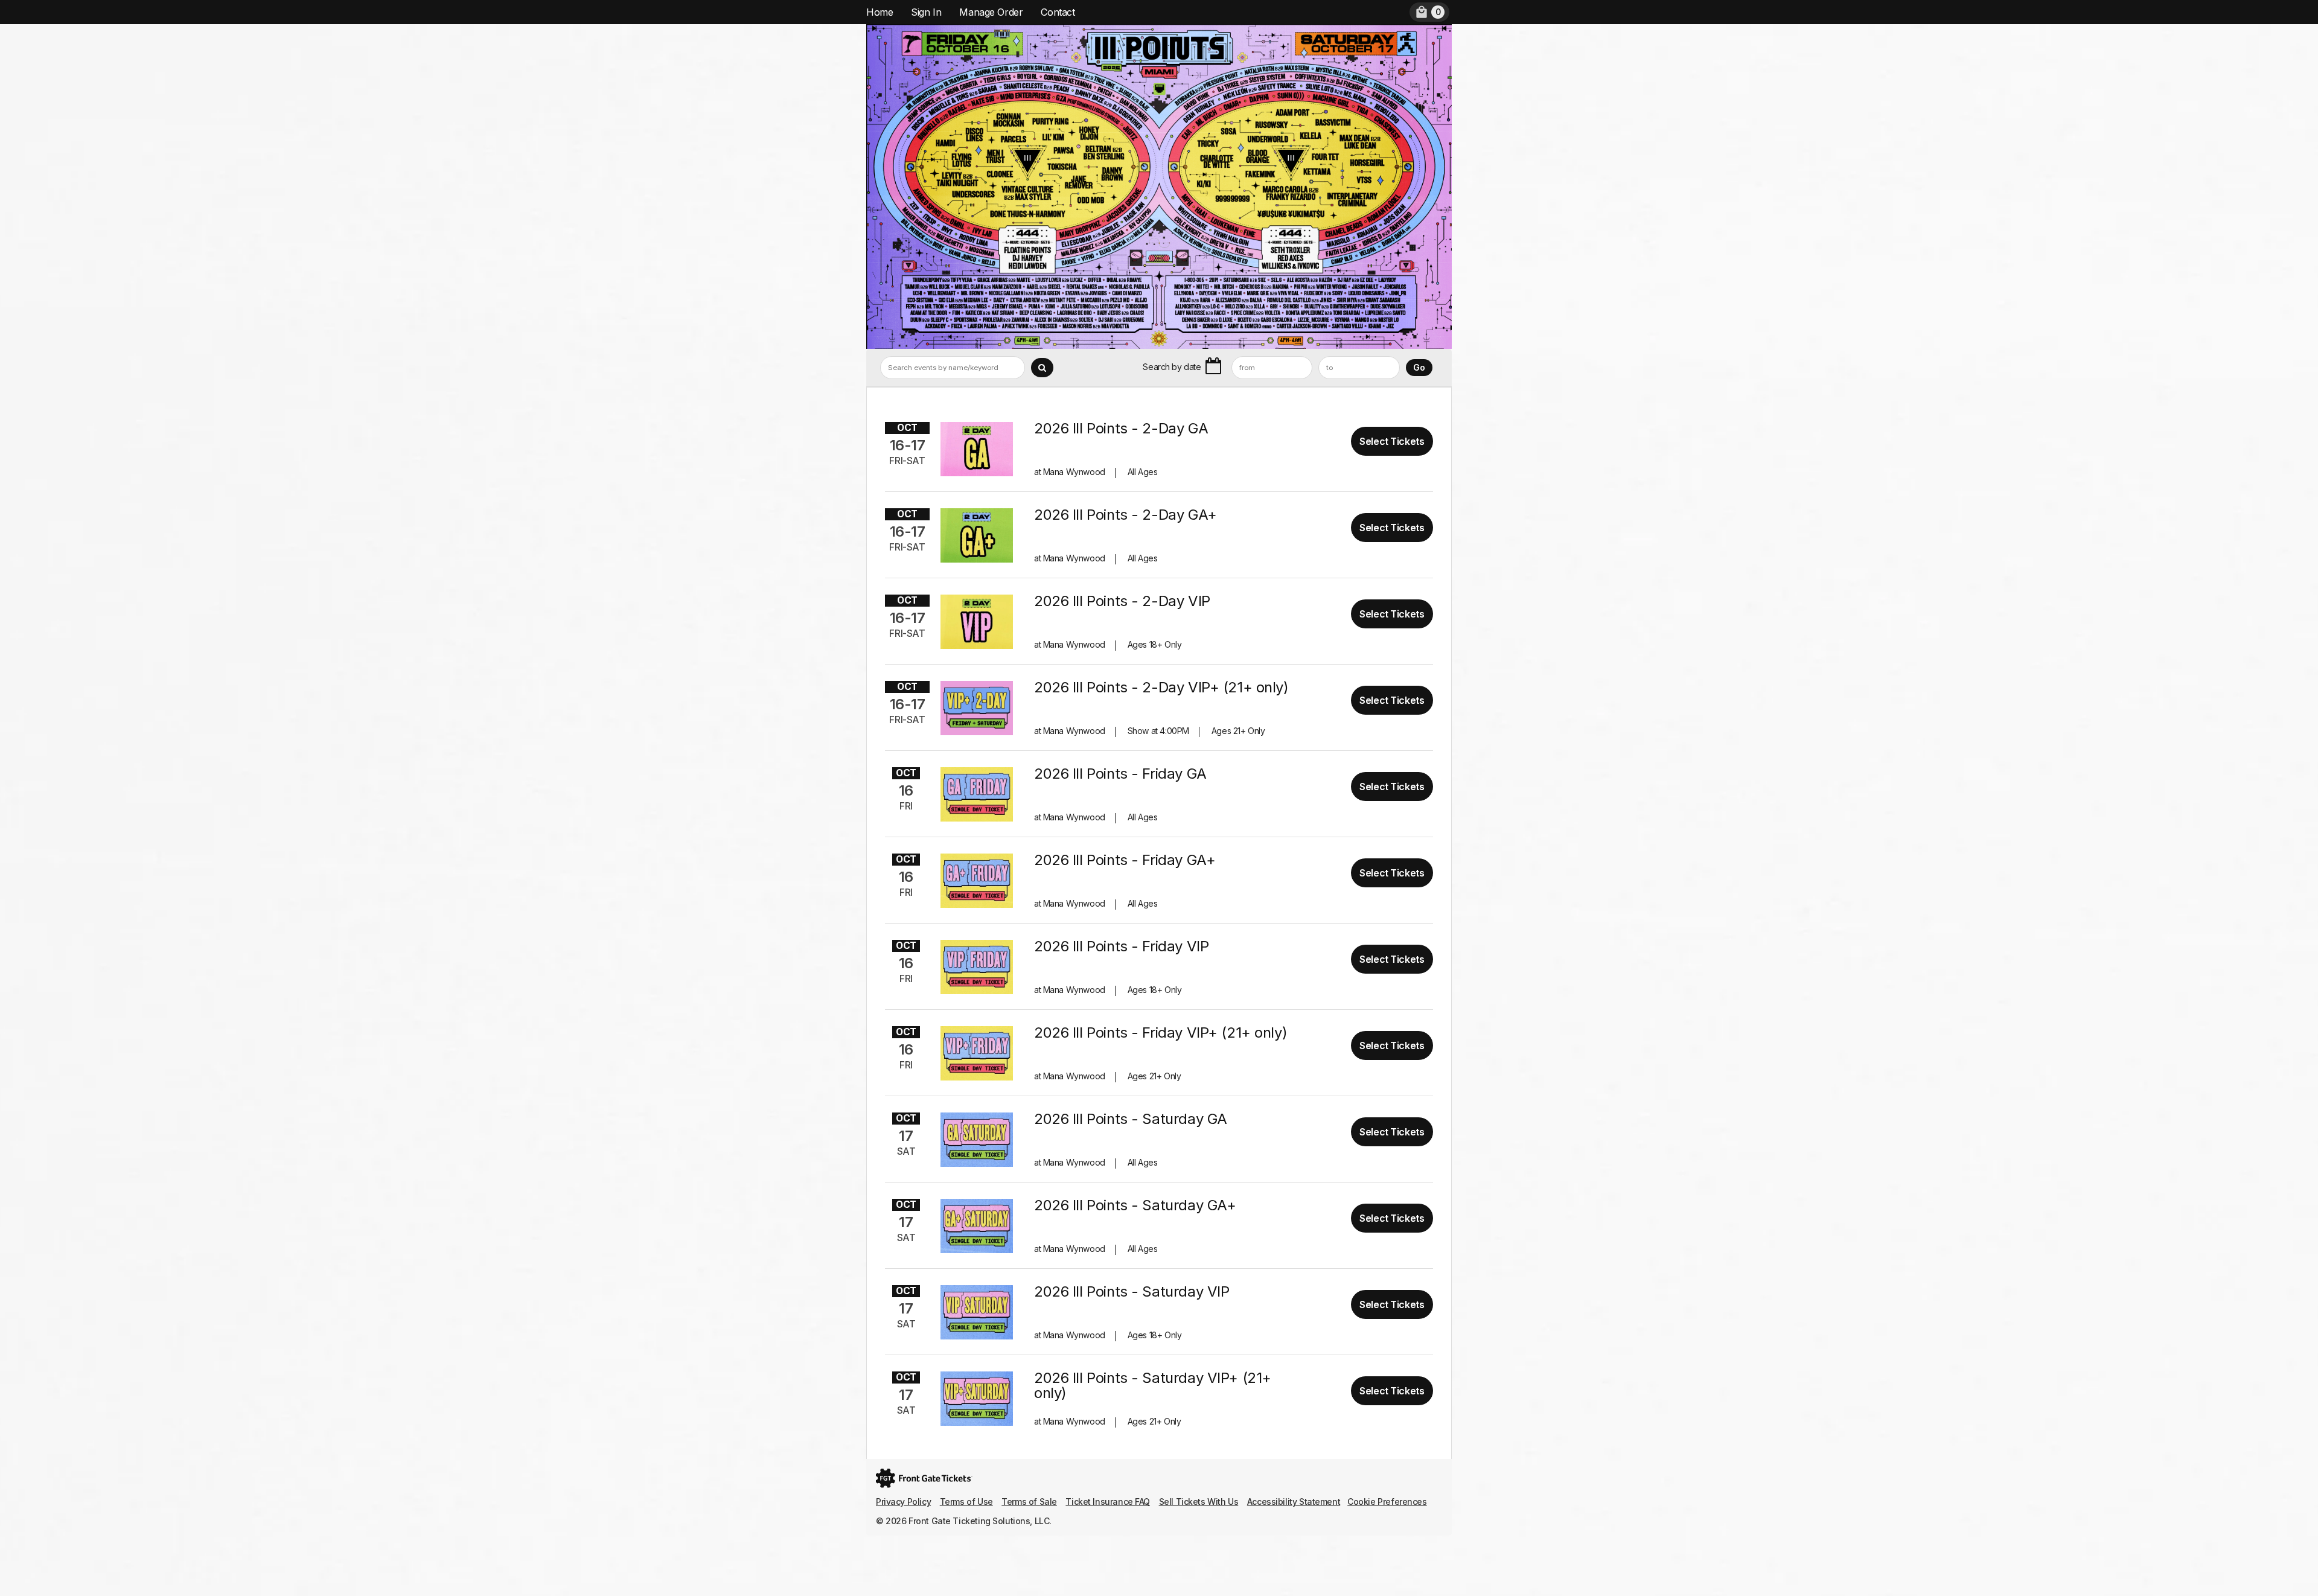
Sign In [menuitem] (926, 12)
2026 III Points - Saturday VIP (1132, 1291)
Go (1419, 367)
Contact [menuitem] (1058, 12)
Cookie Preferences (1387, 1502)
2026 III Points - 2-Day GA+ (1125, 515)
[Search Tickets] (1042, 368)
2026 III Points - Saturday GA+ (1135, 1205)
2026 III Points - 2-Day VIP (1122, 601)
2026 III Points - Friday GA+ (1125, 860)
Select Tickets (1392, 441)
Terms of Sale (1029, 1502)
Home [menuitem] (880, 12)
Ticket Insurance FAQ (1108, 1502)
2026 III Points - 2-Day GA (1121, 428)
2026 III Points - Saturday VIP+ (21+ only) (1153, 1385)
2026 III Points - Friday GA (1120, 774)
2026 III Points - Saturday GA (1131, 1119)
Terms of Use (966, 1502)
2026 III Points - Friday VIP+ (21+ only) (1161, 1033)
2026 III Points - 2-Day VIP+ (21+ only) (1161, 687)
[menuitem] (1429, 12)
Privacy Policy (903, 1502)
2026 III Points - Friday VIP (1121, 946)
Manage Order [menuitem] (991, 12)
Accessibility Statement (1294, 1502)
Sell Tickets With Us (1199, 1502)
